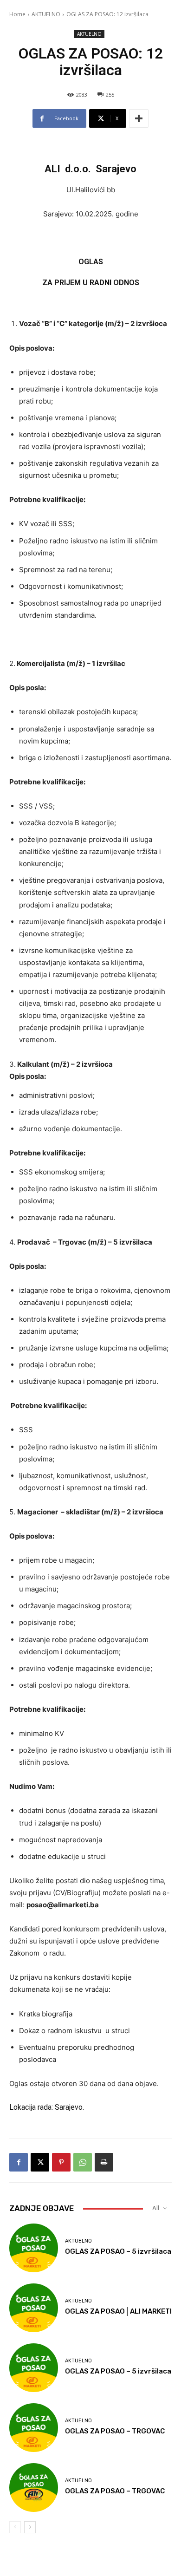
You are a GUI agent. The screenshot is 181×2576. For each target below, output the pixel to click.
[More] (139, 118)
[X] (40, 2162)
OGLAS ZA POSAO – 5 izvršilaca (118, 2251)
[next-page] (30, 2527)
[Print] (104, 2162)
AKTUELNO (46, 14)
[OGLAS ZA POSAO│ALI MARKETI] (34, 2308)
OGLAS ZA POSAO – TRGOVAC (115, 2431)
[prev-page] (15, 2527)
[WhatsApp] (83, 2162)
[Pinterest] (61, 2162)
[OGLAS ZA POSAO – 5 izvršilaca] (34, 2248)
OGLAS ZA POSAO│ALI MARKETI (118, 2311)
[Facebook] (19, 2162)
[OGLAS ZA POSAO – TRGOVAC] (34, 2428)
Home (17, 14)
